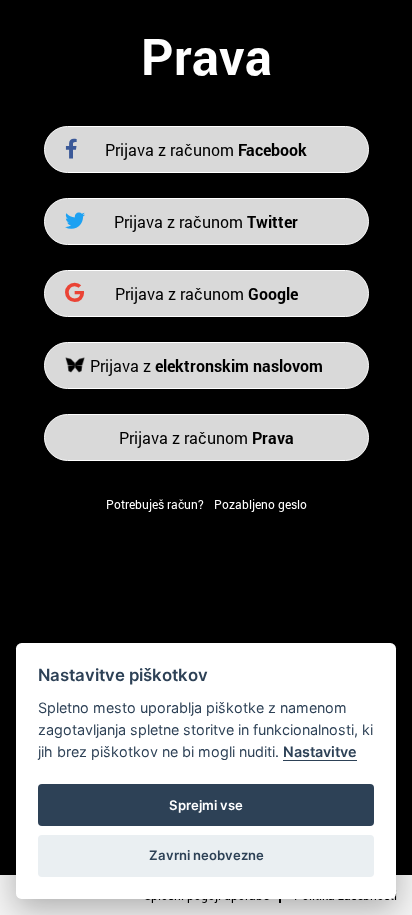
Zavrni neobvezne (206, 855)
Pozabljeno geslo (260, 504)
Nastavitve (320, 751)
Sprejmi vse (206, 805)
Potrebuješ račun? (155, 504)
